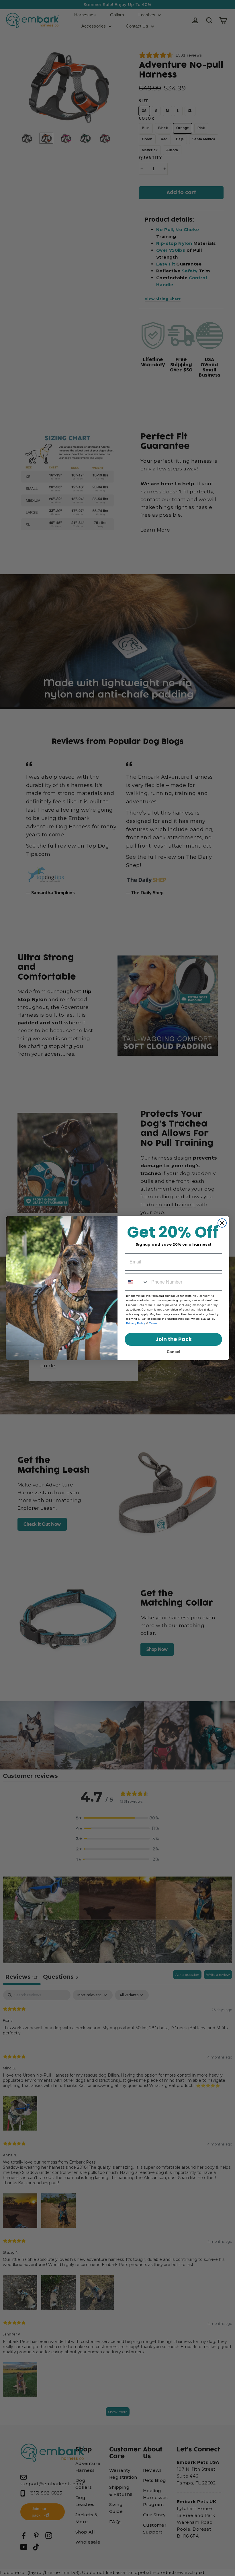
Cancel (174, 1352)
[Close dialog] (222, 1223)
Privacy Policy (136, 1323)
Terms (153, 1323)
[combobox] (137, 1282)
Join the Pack (174, 1339)
